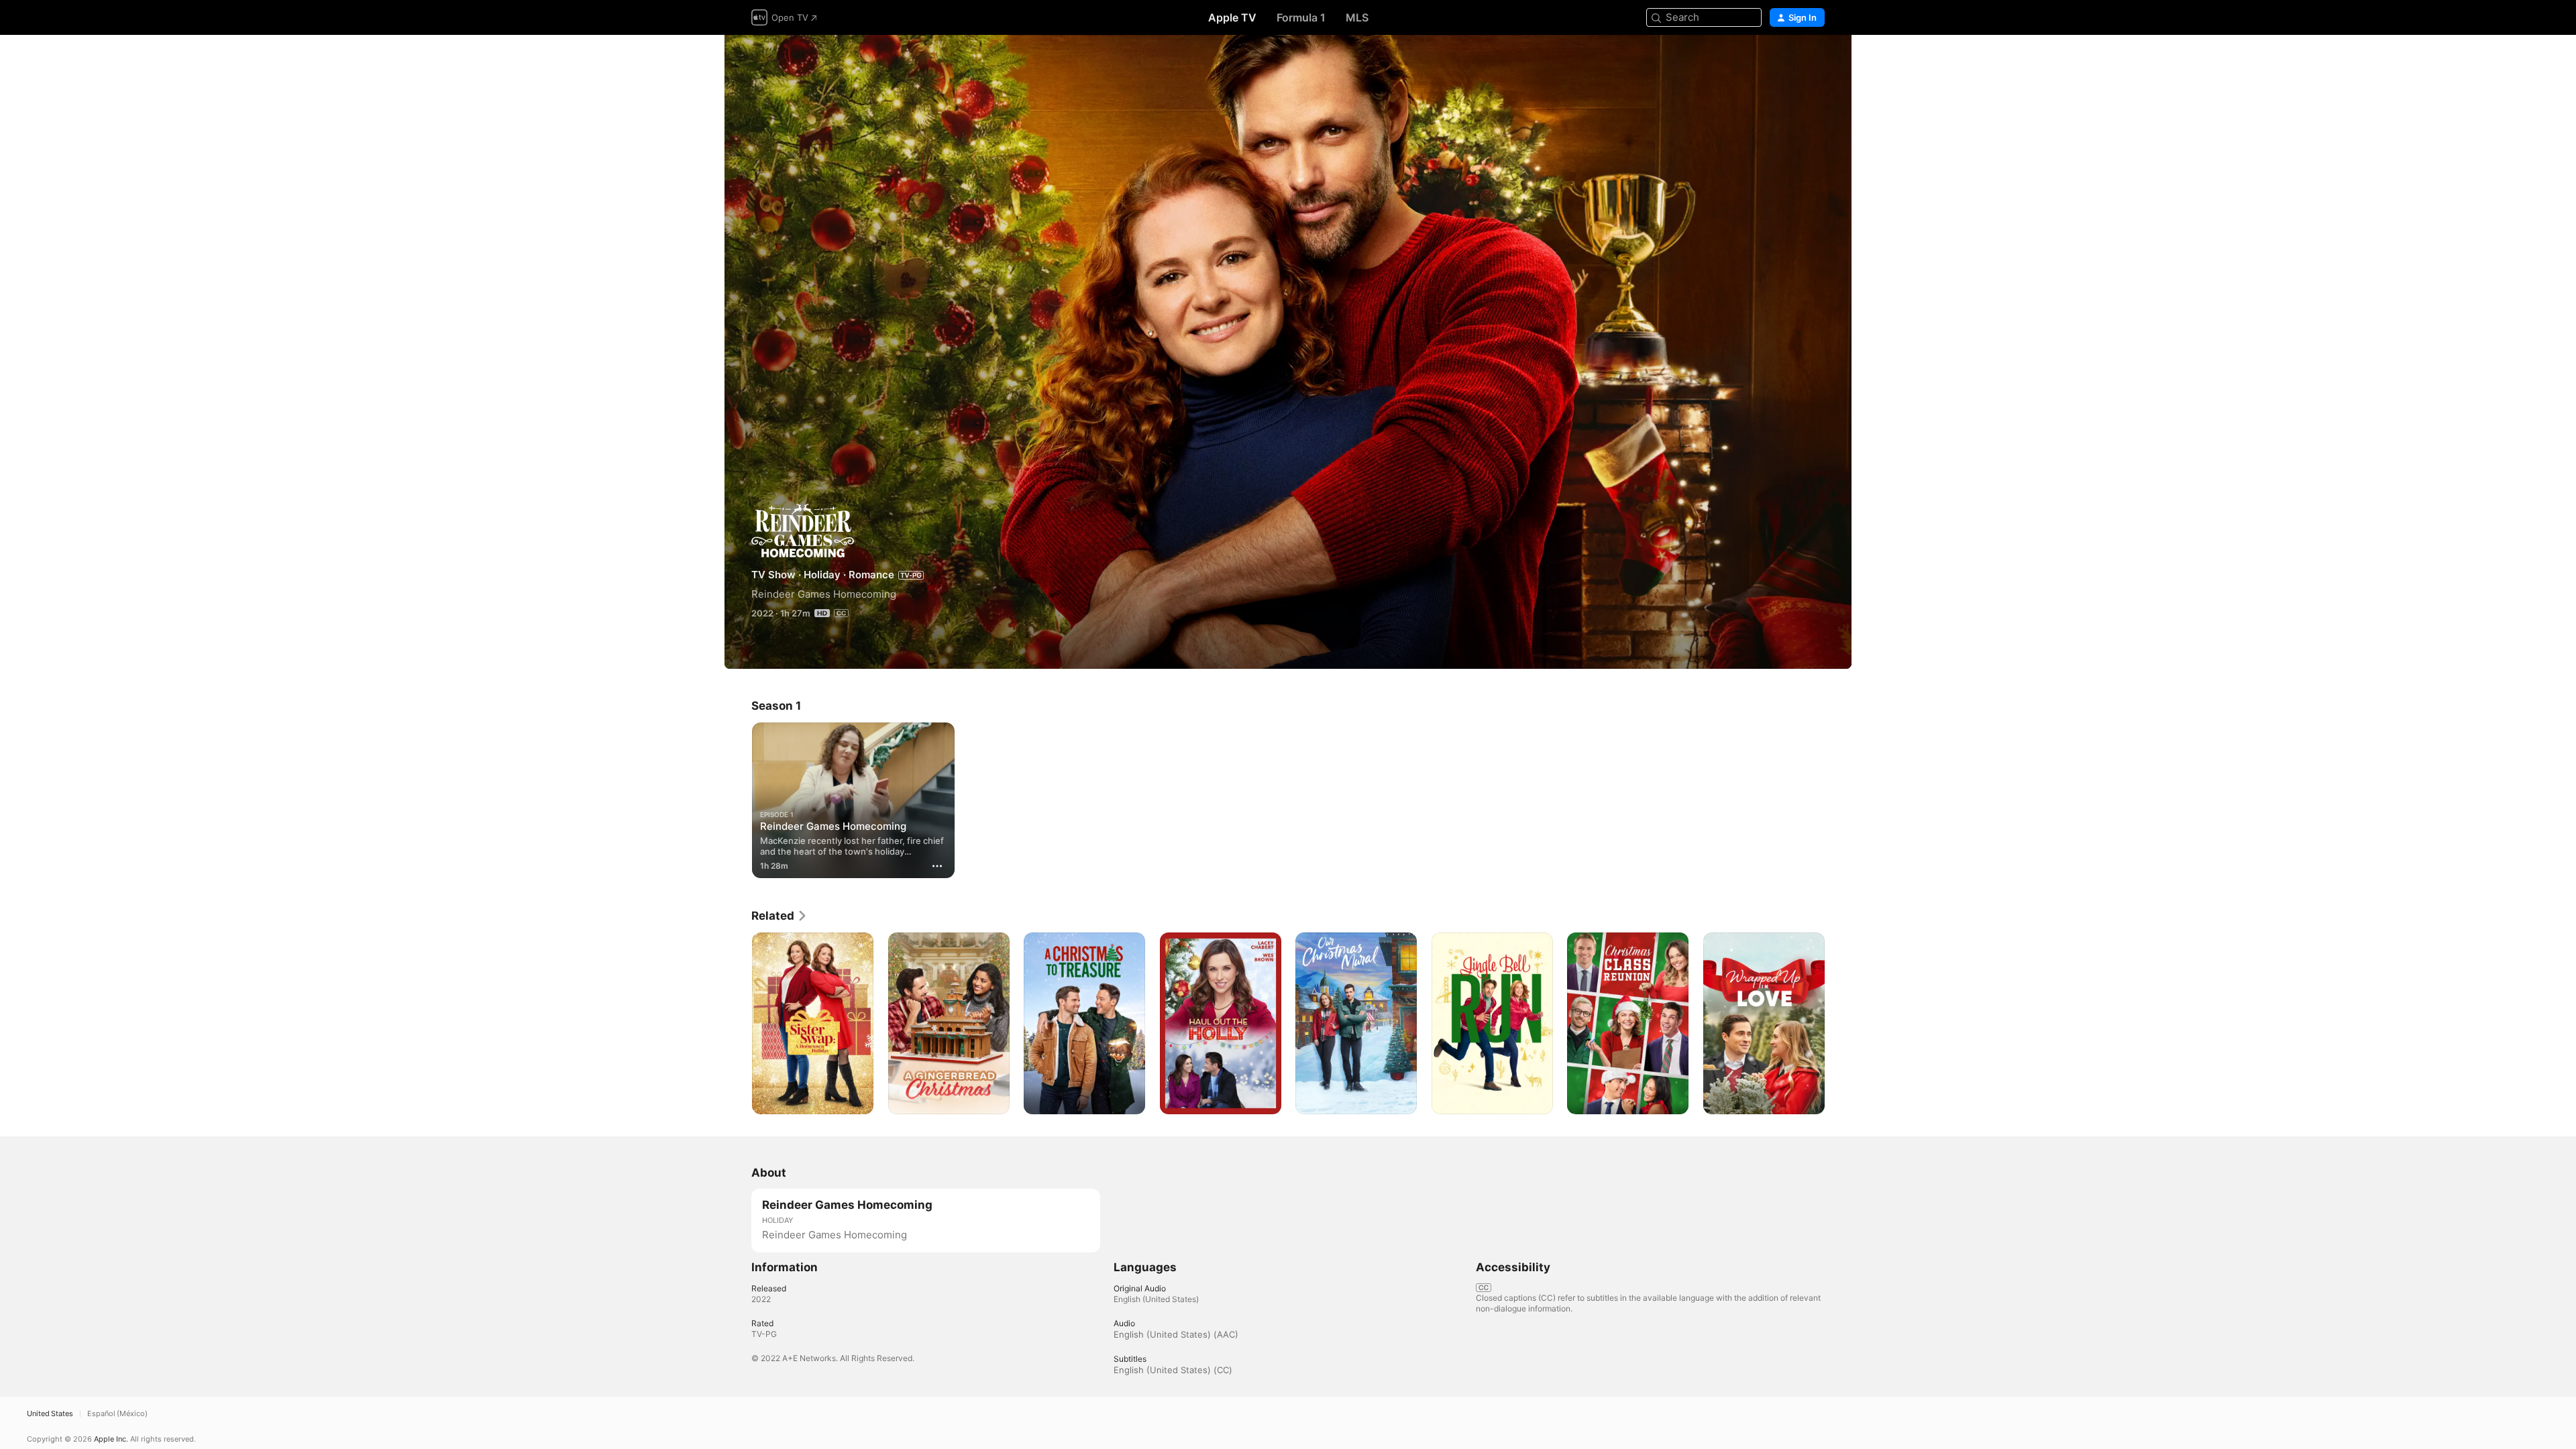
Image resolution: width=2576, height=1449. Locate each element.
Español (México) (117, 1414)
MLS (1357, 17)
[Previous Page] (738, 1023)
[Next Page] (1838, 1023)
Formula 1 (1301, 17)
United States (50, 1414)
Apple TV (1232, 17)
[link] (780, 916)
